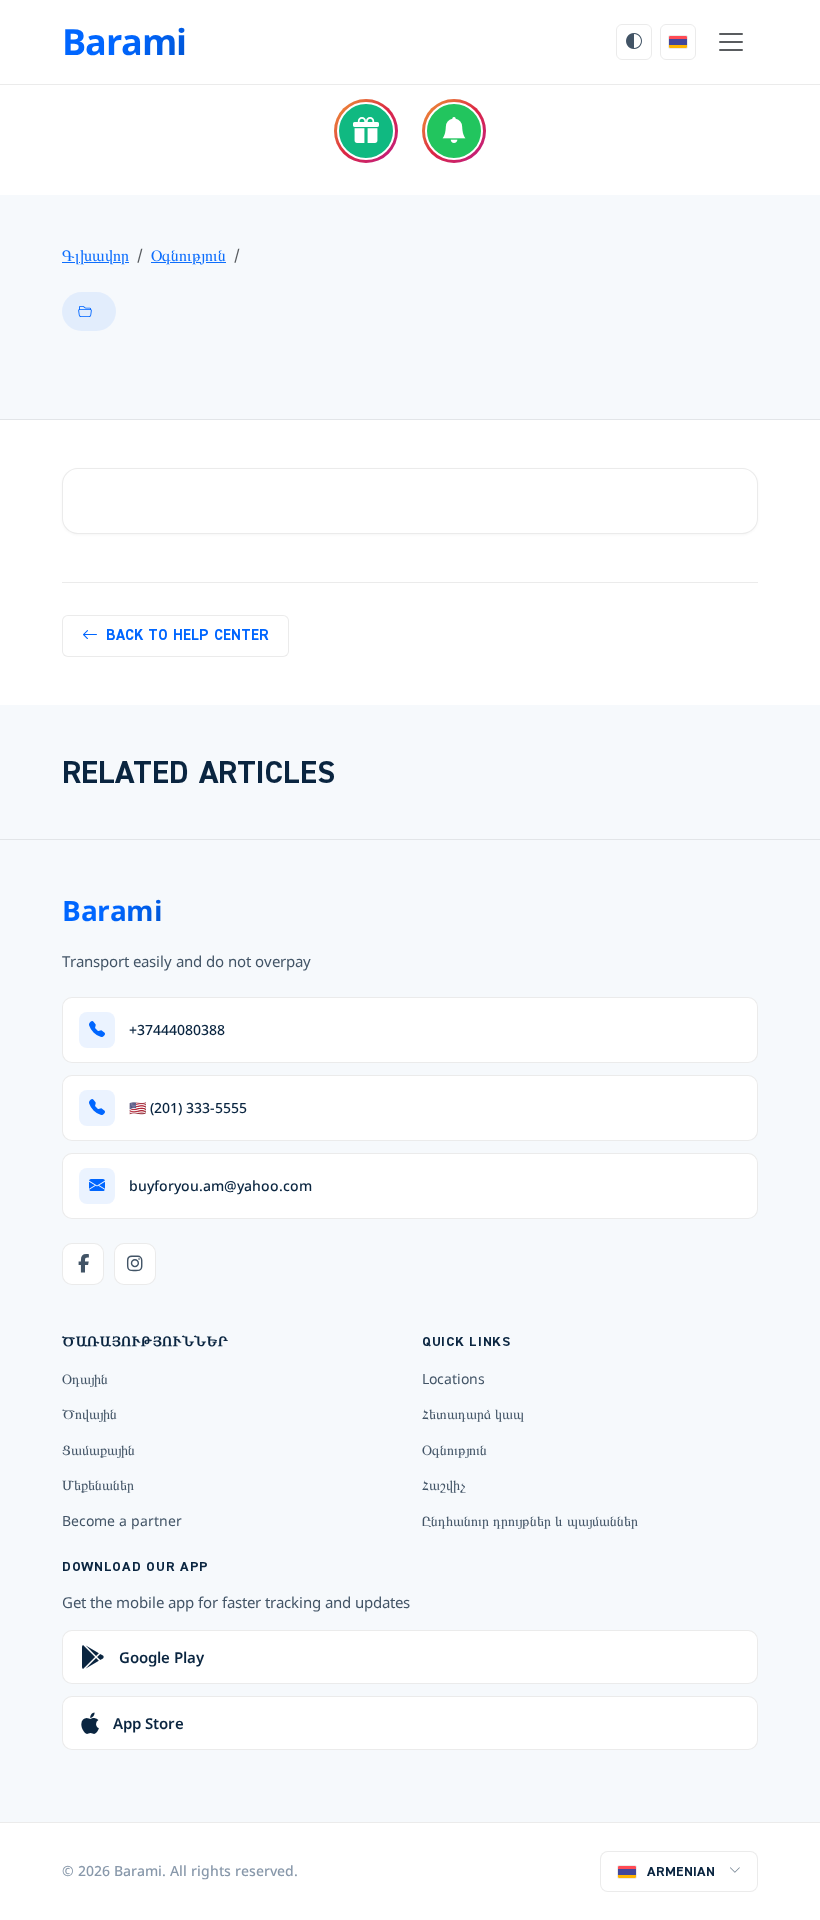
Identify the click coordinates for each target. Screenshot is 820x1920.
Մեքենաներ (98, 1484)
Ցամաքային (98, 1449)
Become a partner (122, 1520)
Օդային (85, 1378)
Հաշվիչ (444, 1484)
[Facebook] (83, 1264)
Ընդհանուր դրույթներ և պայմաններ (530, 1520)
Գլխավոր (95, 255)
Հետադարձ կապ (473, 1413)
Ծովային (89, 1413)
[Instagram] (135, 1264)
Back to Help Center (187, 635)
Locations (453, 1378)
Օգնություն (188, 255)
